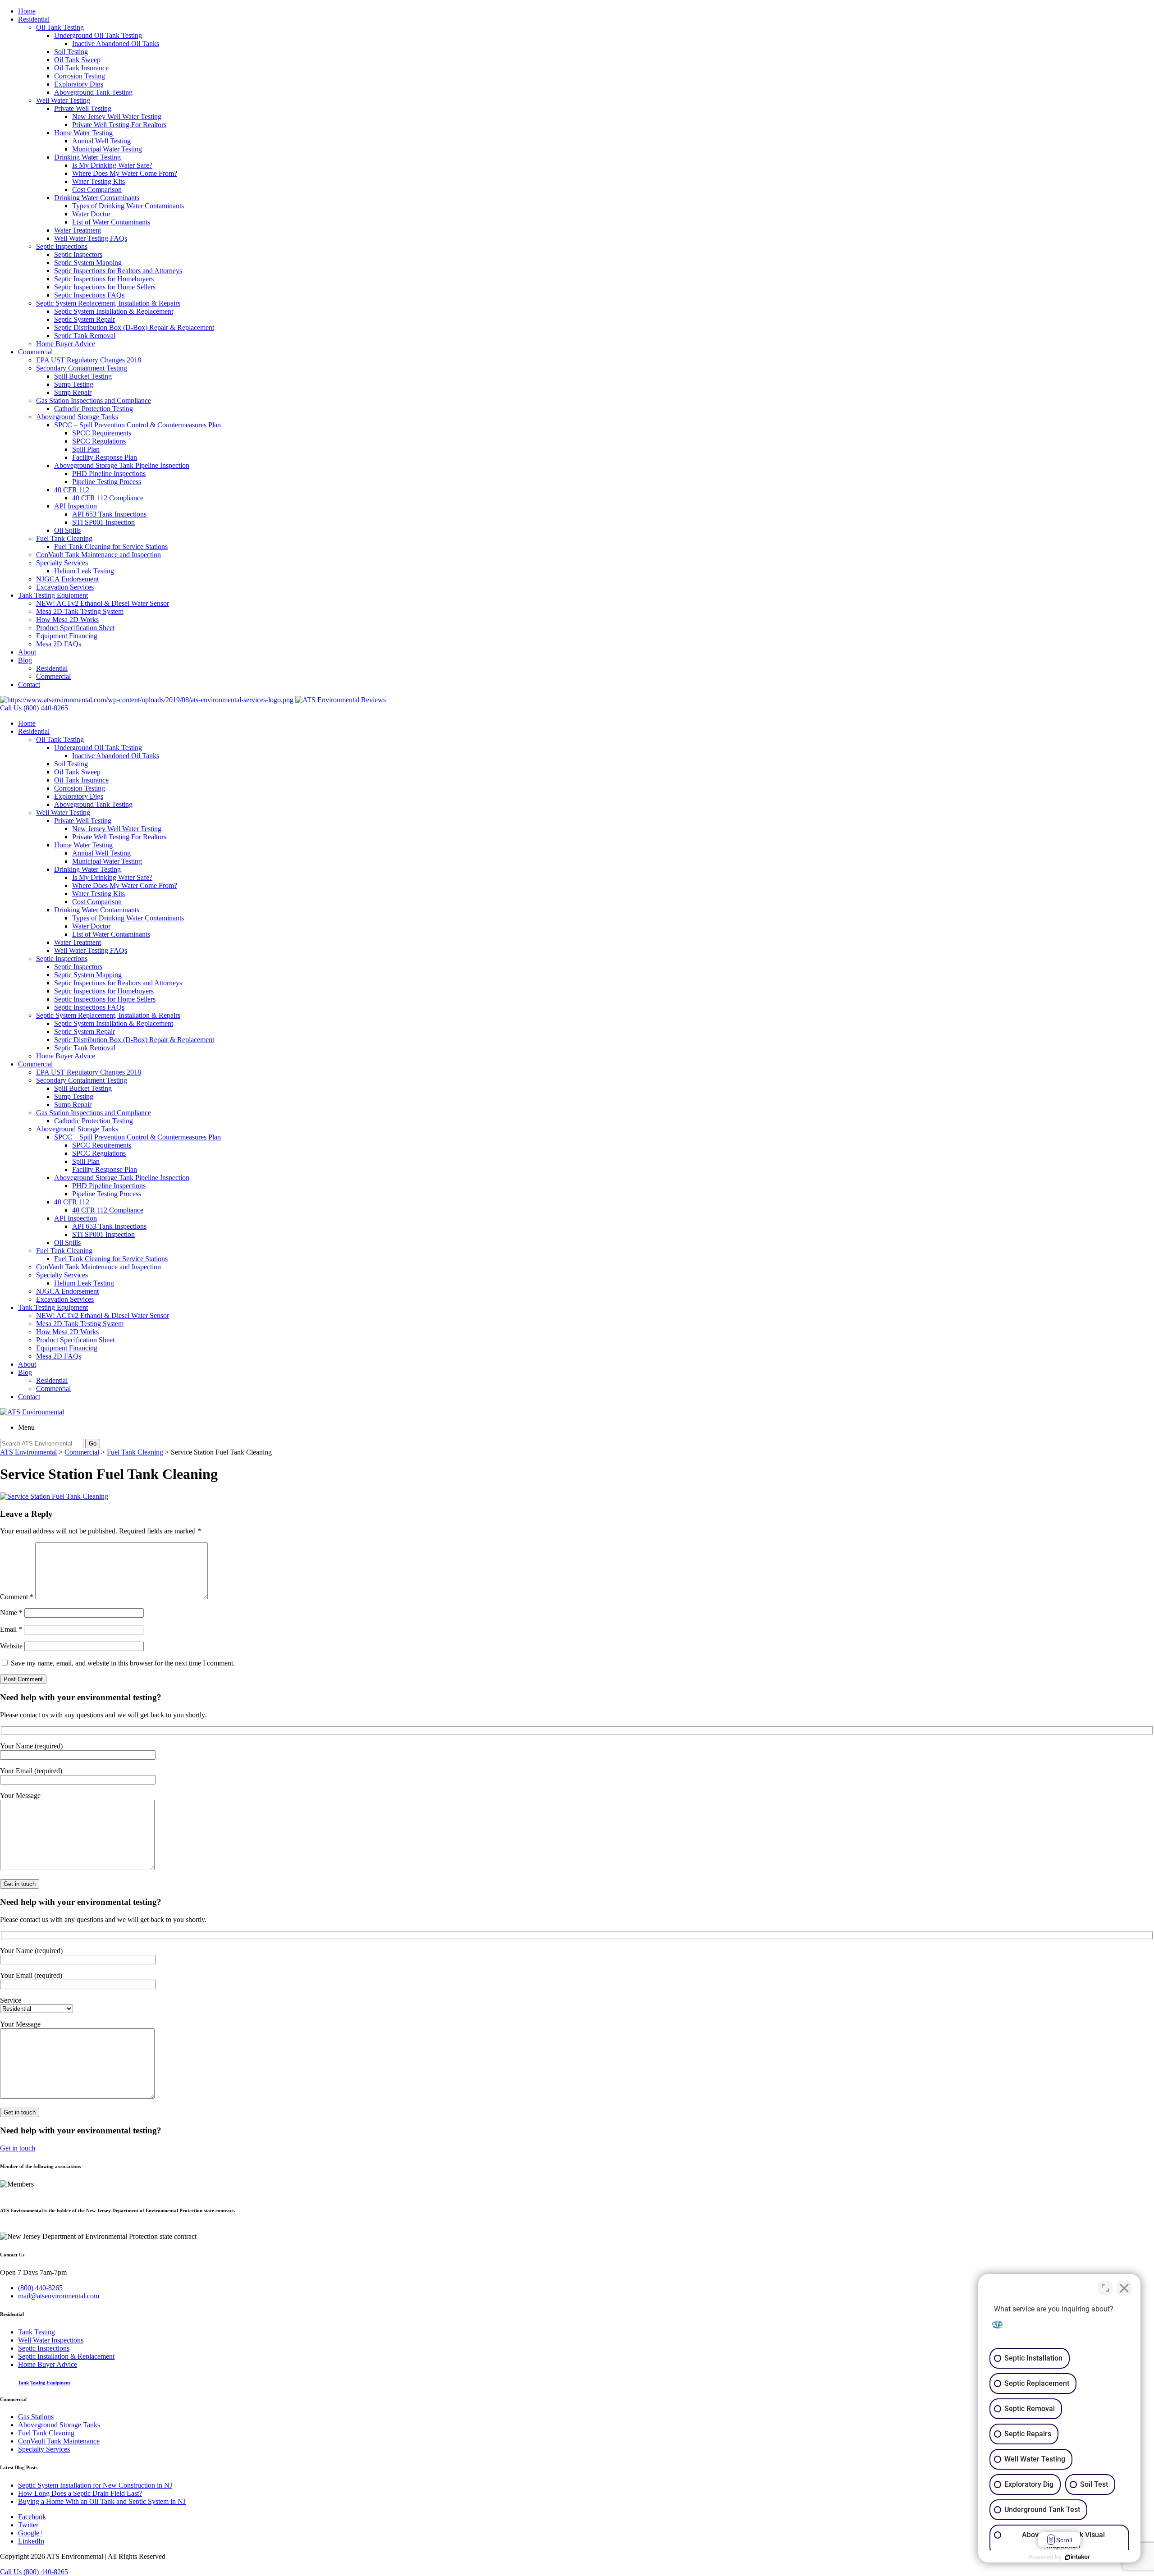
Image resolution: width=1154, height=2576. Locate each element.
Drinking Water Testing (87, 157)
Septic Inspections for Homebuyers (104, 279)
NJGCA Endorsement (67, 579)
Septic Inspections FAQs (89, 295)
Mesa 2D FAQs (59, 644)
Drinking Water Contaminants (97, 198)
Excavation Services (65, 587)
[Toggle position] (1105, 2288)
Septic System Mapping (88, 263)
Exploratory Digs (79, 84)
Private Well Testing (83, 108)
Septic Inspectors (78, 254)
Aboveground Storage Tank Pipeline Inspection (122, 465)
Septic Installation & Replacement (66, 2356)
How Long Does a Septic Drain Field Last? (80, 2493)
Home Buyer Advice (66, 344)
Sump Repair (73, 392)
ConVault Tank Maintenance (59, 2441)
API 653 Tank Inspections (109, 514)
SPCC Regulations (99, 441)
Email (11, 1629)
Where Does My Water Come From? (125, 173)
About (27, 652)
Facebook (32, 2517)
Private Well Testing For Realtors (119, 125)
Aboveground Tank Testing (93, 92)
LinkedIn (31, 2541)
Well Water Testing (63, 100)
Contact (29, 684)
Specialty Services (62, 563)
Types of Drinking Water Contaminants (128, 206)
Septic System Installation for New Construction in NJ (95, 2485)
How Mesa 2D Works (67, 620)
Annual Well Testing (101, 141)
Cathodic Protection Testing (94, 409)
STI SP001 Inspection (103, 522)
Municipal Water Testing (107, 149)
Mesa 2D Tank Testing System (80, 611)
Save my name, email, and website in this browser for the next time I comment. (123, 1663)
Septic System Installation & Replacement (114, 311)
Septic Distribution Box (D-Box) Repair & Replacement (134, 327)
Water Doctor (91, 214)
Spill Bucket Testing (83, 376)
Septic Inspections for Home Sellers (105, 287)
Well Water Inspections (51, 2340)
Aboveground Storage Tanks (77, 417)
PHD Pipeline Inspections (109, 474)
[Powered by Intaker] (1077, 2557)
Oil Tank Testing (60, 27)
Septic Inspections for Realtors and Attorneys (118, 271)
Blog (25, 660)
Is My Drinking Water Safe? (112, 165)
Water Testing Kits (98, 181)
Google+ (31, 2533)
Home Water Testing (83, 133)
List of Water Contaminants (111, 222)
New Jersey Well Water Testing (117, 117)
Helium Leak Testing (84, 571)
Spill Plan (86, 449)
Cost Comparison (97, 190)
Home (27, 11)
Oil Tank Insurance (81, 68)
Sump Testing (74, 384)
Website (11, 1646)
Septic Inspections (62, 246)
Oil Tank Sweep (77, 60)
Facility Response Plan (105, 457)
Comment (17, 1597)
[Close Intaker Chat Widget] (1124, 2288)
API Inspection (76, 506)
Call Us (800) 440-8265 (34, 2572)
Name (11, 1613)
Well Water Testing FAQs (91, 238)
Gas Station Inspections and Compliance (94, 400)
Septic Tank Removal (85, 336)
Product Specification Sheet (75, 628)
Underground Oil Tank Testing (98, 35)
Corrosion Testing (80, 76)
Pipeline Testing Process (107, 482)
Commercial (35, 352)
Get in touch (18, 2148)
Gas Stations (36, 2417)
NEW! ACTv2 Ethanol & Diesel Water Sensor (103, 603)
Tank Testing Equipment (53, 595)
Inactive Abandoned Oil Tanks (116, 43)
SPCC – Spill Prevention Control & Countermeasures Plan (137, 425)
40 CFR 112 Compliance (108, 498)
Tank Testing (37, 2332)
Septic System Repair (85, 319)
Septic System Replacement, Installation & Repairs (108, 303)
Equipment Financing (67, 636)
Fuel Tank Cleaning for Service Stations (111, 547)
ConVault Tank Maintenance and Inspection (98, 555)
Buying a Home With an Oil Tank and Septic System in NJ (102, 2501)
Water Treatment (78, 230)
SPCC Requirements (102, 433)
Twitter (28, 2525)
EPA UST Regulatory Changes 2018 (89, 360)
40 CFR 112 (72, 490)
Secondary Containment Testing (82, 368)
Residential (34, 19)
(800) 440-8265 (40, 2288)
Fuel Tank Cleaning (64, 538)
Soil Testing (71, 52)
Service (11, 2000)
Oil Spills (67, 530)
